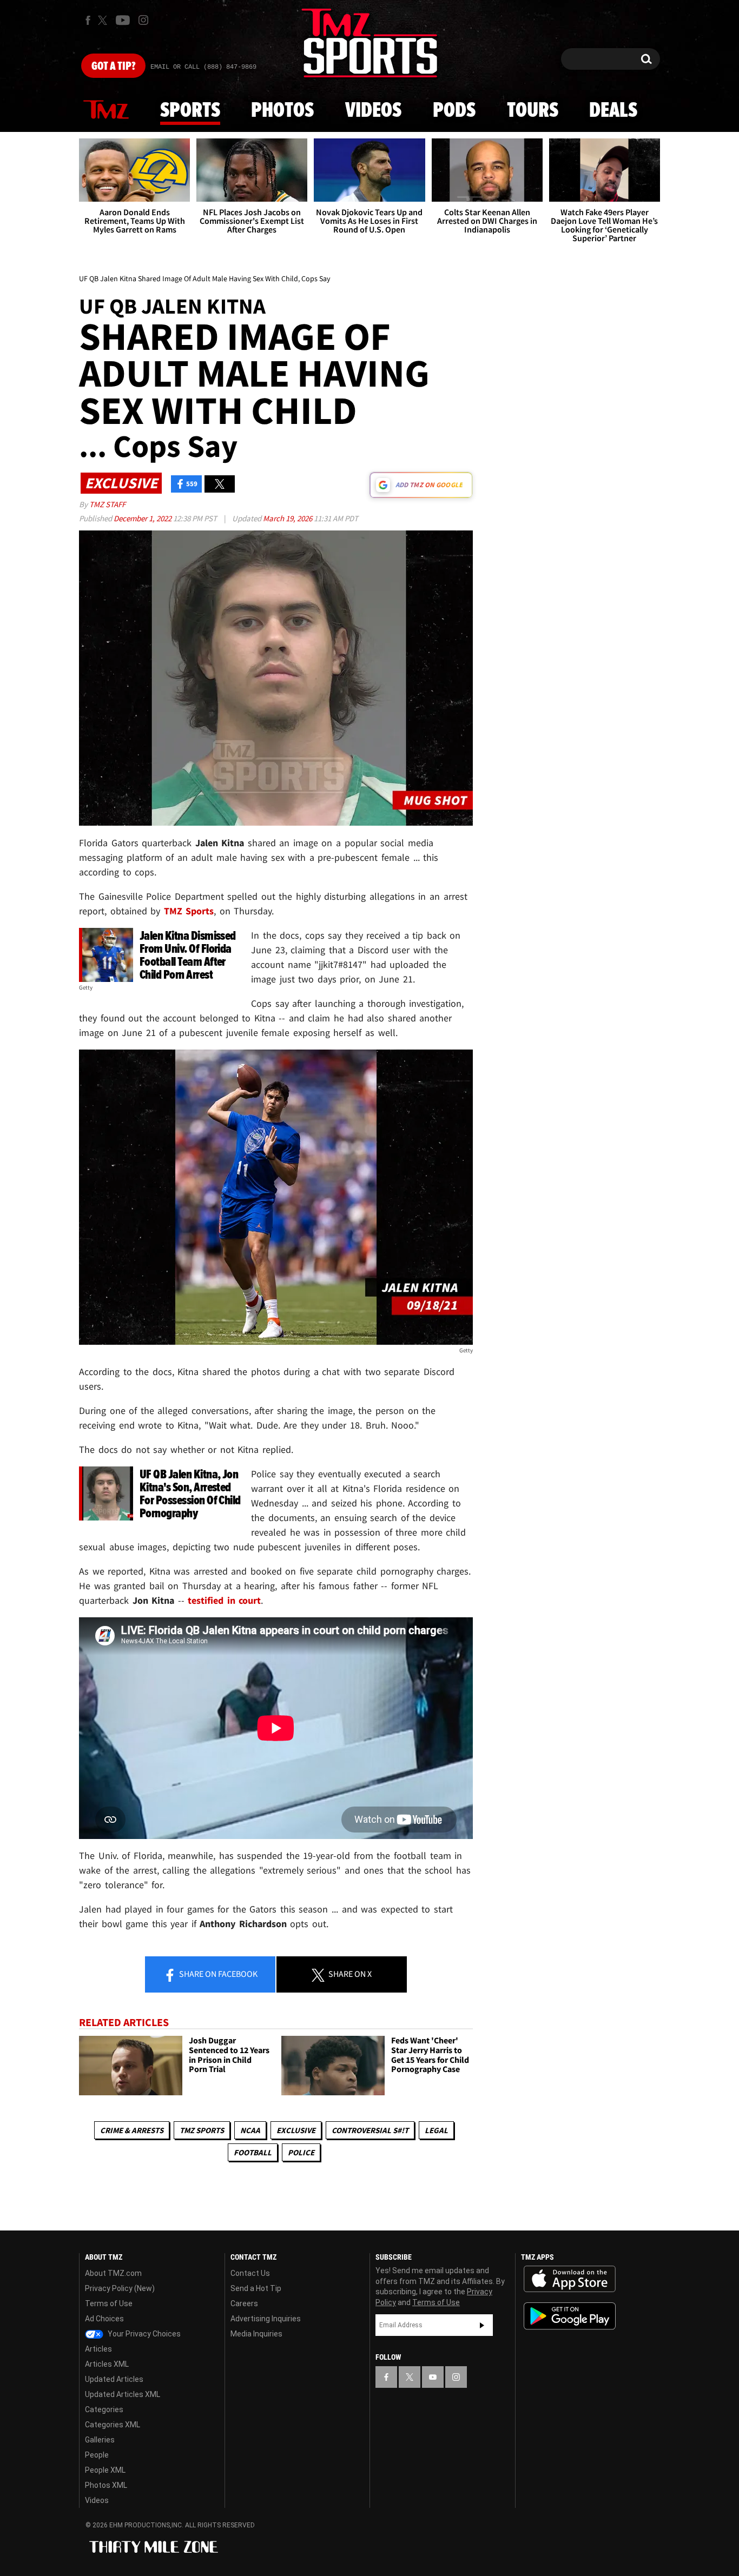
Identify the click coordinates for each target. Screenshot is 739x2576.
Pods (454, 111)
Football (253, 2152)
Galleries (100, 2440)
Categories (104, 2409)
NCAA (250, 2130)
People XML (105, 2470)
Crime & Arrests (132, 2130)
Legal (436, 2130)
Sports (190, 111)
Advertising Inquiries (266, 2319)
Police (301, 2152)
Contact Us (250, 2273)
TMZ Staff (107, 504)
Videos (373, 111)
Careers (244, 2303)
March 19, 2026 (288, 518)
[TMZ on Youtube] (123, 20)
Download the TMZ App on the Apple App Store (570, 2279)
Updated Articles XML (123, 2394)
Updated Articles (114, 2379)
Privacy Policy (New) (120, 2288)
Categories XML (113, 2425)
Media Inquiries (256, 2334)
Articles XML (107, 2364)
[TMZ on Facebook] (88, 20)
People (97, 2455)
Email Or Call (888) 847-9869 (203, 67)
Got (113, 67)
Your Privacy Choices (143, 2334)
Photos (282, 111)
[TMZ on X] (104, 20)
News (106, 110)
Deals (613, 111)
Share (217, 1974)
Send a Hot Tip (256, 2288)
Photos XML (106, 2485)
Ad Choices (104, 2319)
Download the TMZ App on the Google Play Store (570, 2316)
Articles (98, 2349)
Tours (533, 111)
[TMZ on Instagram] (143, 20)
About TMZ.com (113, 2273)
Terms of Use (109, 2303)
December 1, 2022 (143, 518)
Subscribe (482, 2325)
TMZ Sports (189, 911)
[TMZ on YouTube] (433, 2377)
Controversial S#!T (370, 2130)
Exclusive (296, 2130)
